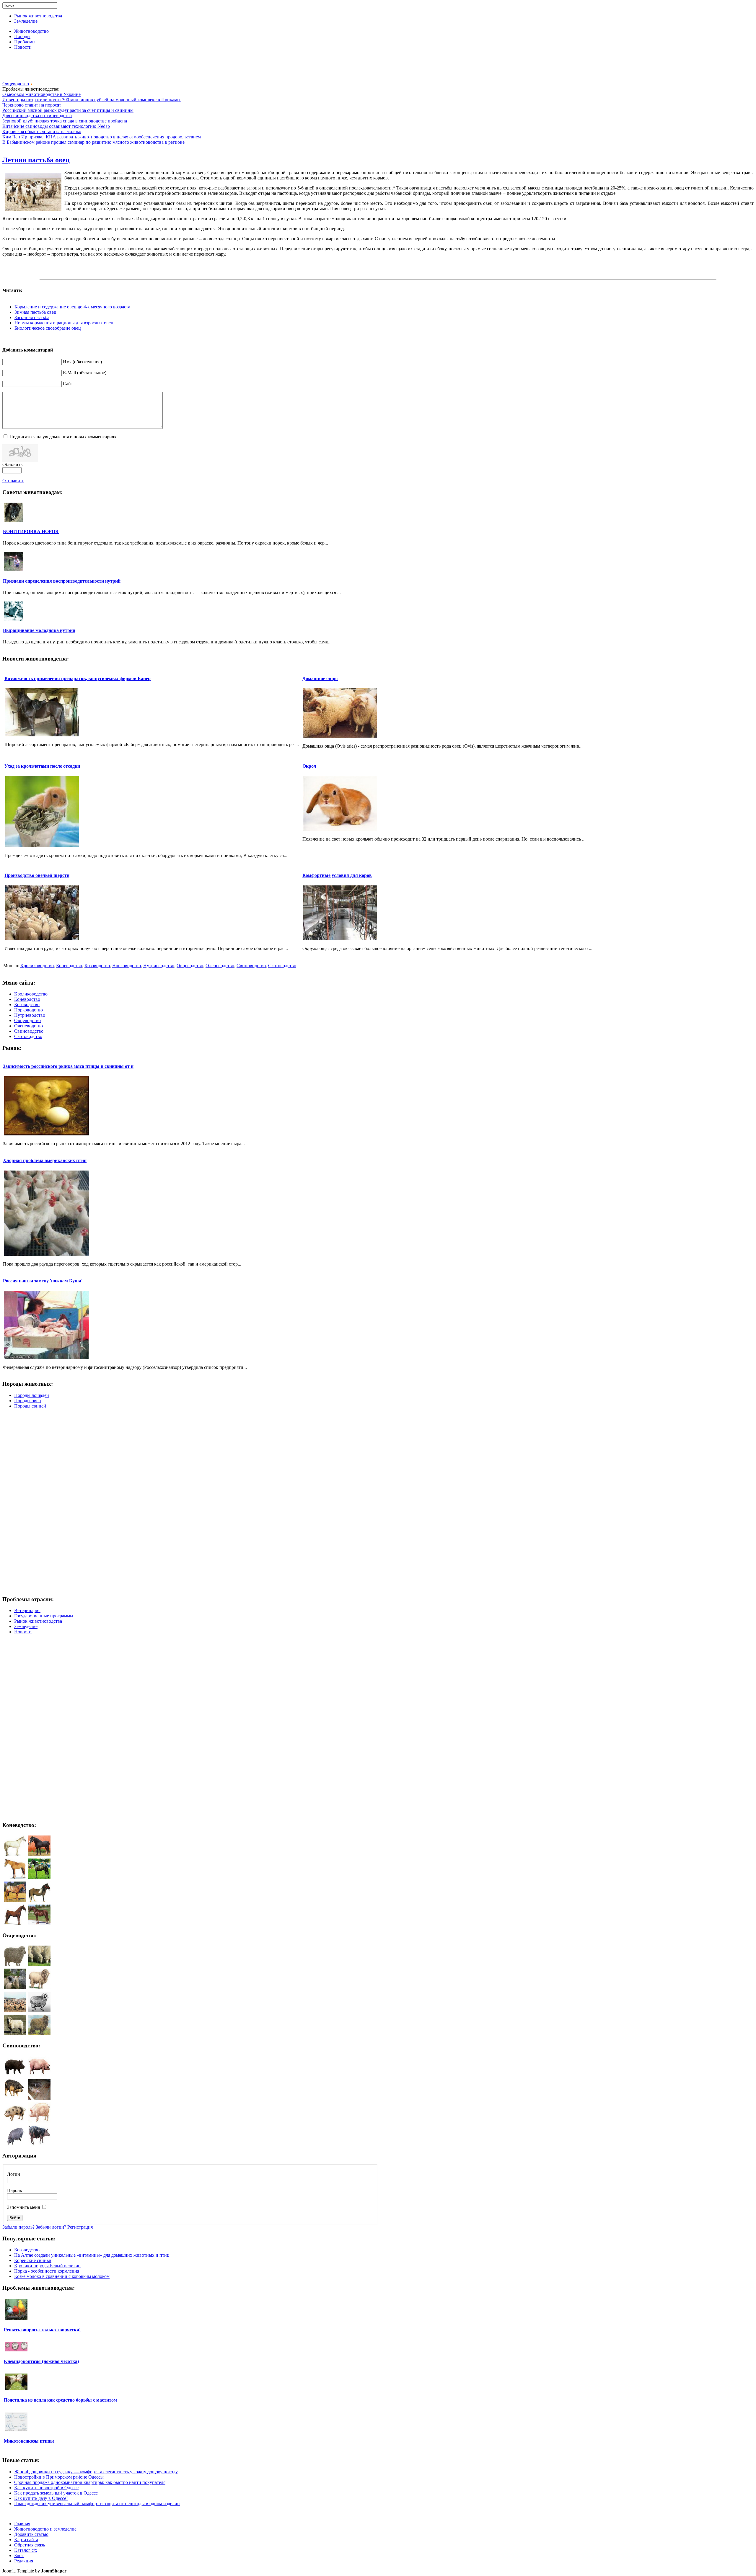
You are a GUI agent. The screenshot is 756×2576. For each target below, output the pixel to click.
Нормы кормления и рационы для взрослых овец (64, 323)
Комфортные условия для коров (337, 875)
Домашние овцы (320, 678)
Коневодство (69, 966)
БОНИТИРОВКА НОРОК (31, 531)
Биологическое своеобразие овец (48, 328)
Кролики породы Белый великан (47, 2266)
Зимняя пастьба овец (35, 312)
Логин (14, 2174)
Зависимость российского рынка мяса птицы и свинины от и (68, 1066)
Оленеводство (220, 966)
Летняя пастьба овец (36, 160)
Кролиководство (37, 966)
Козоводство (97, 966)
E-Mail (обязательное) (85, 373)
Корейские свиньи (33, 2260)
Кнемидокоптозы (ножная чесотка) (41, 2361)
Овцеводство (16, 84)
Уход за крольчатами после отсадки (42, 766)
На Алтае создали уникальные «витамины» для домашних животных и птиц (92, 2255)
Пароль (14, 2190)
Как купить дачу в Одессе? (41, 2498)
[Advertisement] (378, 68)
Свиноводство (251, 966)
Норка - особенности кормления (47, 2271)
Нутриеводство (159, 966)
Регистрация (80, 2227)
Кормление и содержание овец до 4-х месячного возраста (72, 307)
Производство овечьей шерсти (37, 875)
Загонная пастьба (32, 317)
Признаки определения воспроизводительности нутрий (62, 581)
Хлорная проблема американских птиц (45, 1160)
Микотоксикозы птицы (29, 2441)
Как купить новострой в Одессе (46, 2488)
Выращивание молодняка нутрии (39, 630)
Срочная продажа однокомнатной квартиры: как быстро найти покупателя (90, 2482)
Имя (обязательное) (82, 362)
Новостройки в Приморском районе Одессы (59, 2477)
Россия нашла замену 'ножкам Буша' (43, 1281)
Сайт (68, 384)
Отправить (13, 481)
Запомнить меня (23, 2207)
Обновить (12, 464)
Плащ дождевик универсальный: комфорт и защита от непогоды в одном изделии (97, 2504)
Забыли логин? (51, 2227)
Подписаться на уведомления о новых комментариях (63, 437)
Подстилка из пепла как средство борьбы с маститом (60, 2400)
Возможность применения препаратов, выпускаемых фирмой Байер (78, 678)
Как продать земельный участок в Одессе (56, 2493)
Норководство (127, 966)
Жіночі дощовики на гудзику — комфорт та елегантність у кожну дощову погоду (96, 2472)
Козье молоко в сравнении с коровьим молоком (62, 2276)
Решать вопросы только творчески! (42, 2330)
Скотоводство (282, 966)
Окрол (309, 766)
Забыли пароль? (18, 2227)
